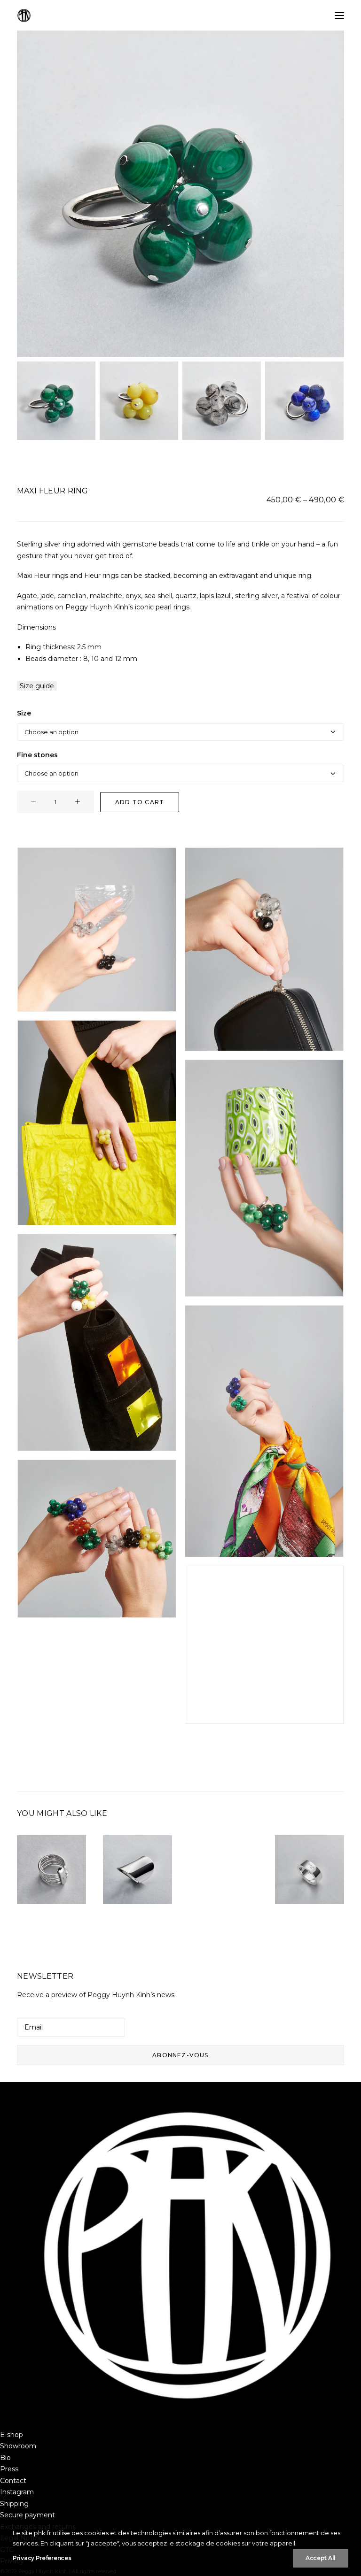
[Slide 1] (56, 401)
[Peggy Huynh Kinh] (24, 15)
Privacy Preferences (42, 2558)
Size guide (37, 686)
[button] (339, 15)
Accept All (321, 2558)
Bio (5, 2458)
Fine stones (37, 755)
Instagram (17, 2492)
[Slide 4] (304, 401)
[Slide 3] (222, 401)
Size (24, 713)
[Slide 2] (139, 401)
